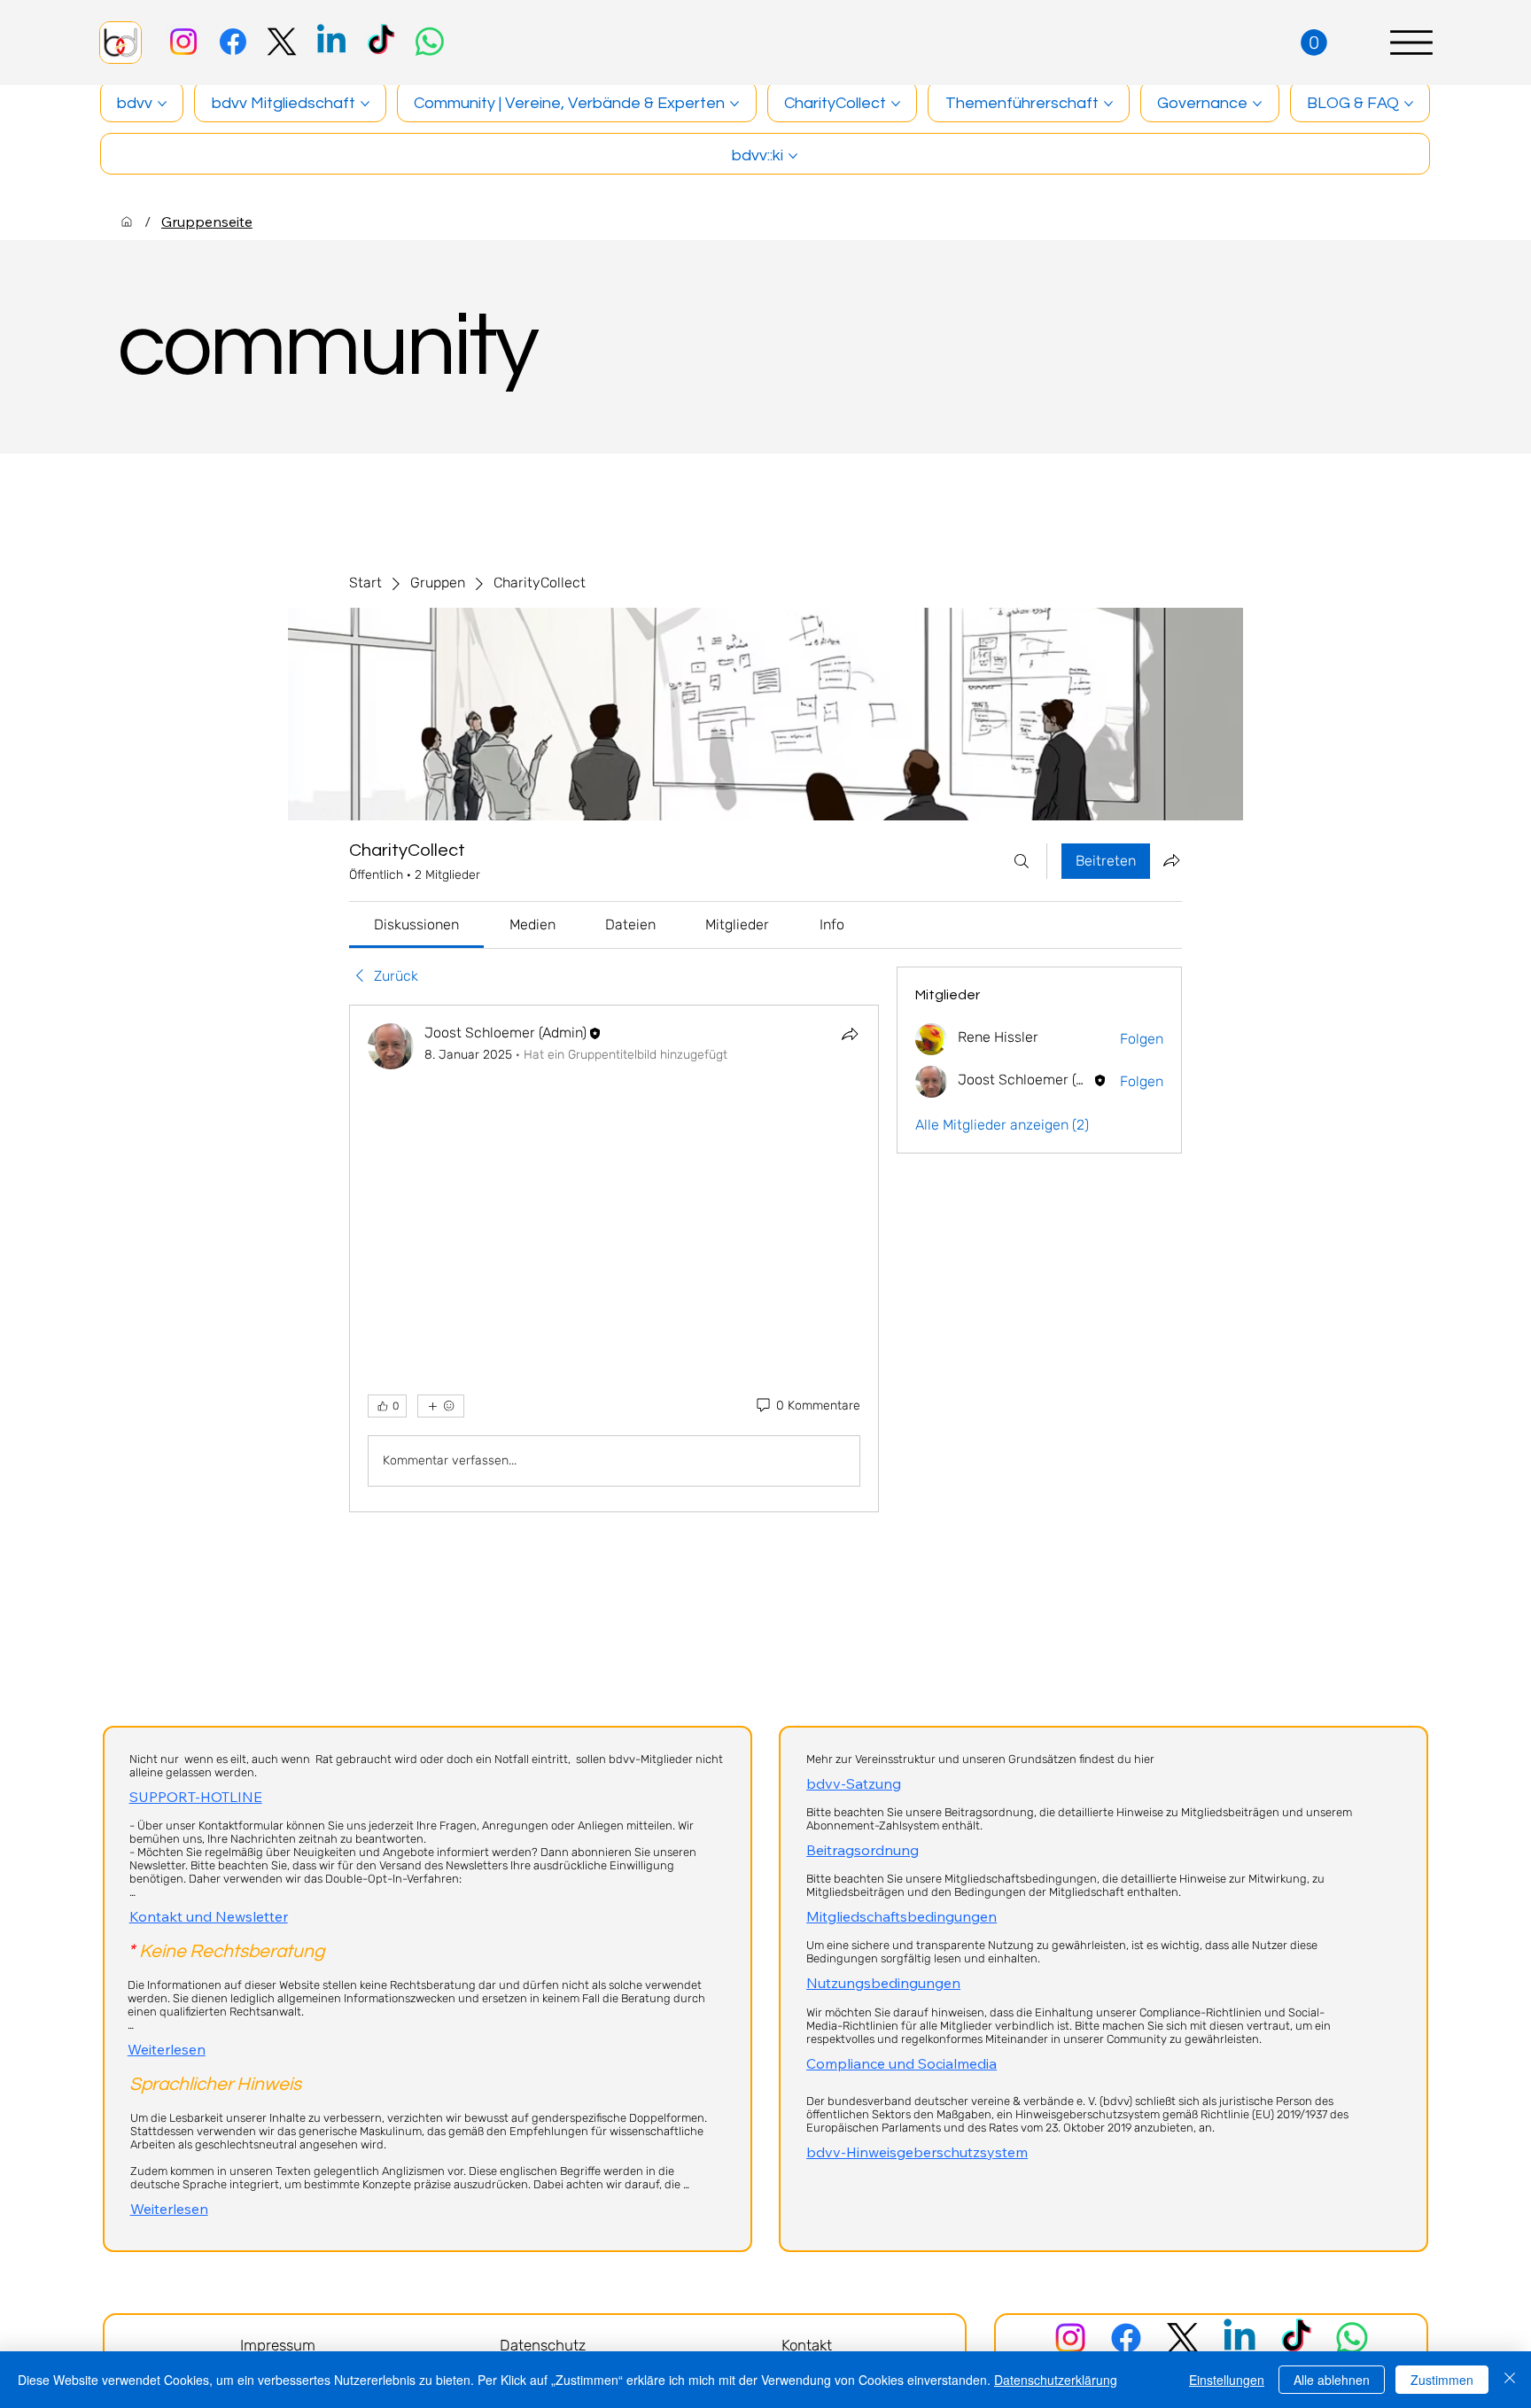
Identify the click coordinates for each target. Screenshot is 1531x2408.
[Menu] (1411, 43)
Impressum (278, 2345)
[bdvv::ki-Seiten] (793, 156)
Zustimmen (1442, 2380)
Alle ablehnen (1332, 2380)
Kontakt (807, 2345)
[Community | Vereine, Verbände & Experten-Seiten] (734, 104)
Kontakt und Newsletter (209, 1916)
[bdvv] (127, 221)
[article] (614, 1258)
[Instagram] (183, 42)
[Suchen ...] (1022, 861)
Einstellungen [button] (1227, 2380)
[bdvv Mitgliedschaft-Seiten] (365, 104)
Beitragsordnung (863, 1850)
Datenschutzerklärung (1056, 2380)
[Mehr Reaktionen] (441, 1406)
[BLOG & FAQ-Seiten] (1409, 104)
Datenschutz (543, 2345)
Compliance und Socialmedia (902, 2063)
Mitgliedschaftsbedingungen (902, 1916)
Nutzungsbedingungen (883, 1983)
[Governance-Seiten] (1257, 104)
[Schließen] (1510, 2380)
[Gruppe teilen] (1171, 860)
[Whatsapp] (430, 42)
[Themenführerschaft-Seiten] (1108, 104)
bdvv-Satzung (854, 1783)
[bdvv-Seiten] (162, 104)
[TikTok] (381, 42)
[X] (282, 42)
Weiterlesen (167, 2049)
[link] (416, 924)
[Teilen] (850, 1034)
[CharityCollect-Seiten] (896, 104)
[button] (1314, 43)
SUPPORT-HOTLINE (196, 1797)
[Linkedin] (331, 42)
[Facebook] (233, 42)
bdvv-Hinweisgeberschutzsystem (917, 2152)
